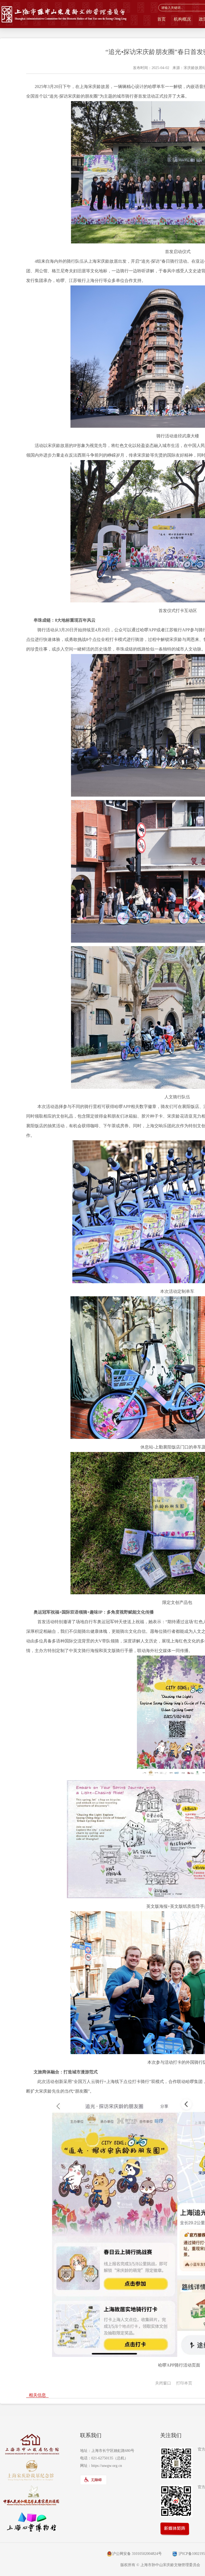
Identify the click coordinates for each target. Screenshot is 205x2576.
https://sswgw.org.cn (107, 2466)
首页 (161, 19)
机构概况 (182, 19)
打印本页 (184, 2383)
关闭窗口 (163, 2383)
